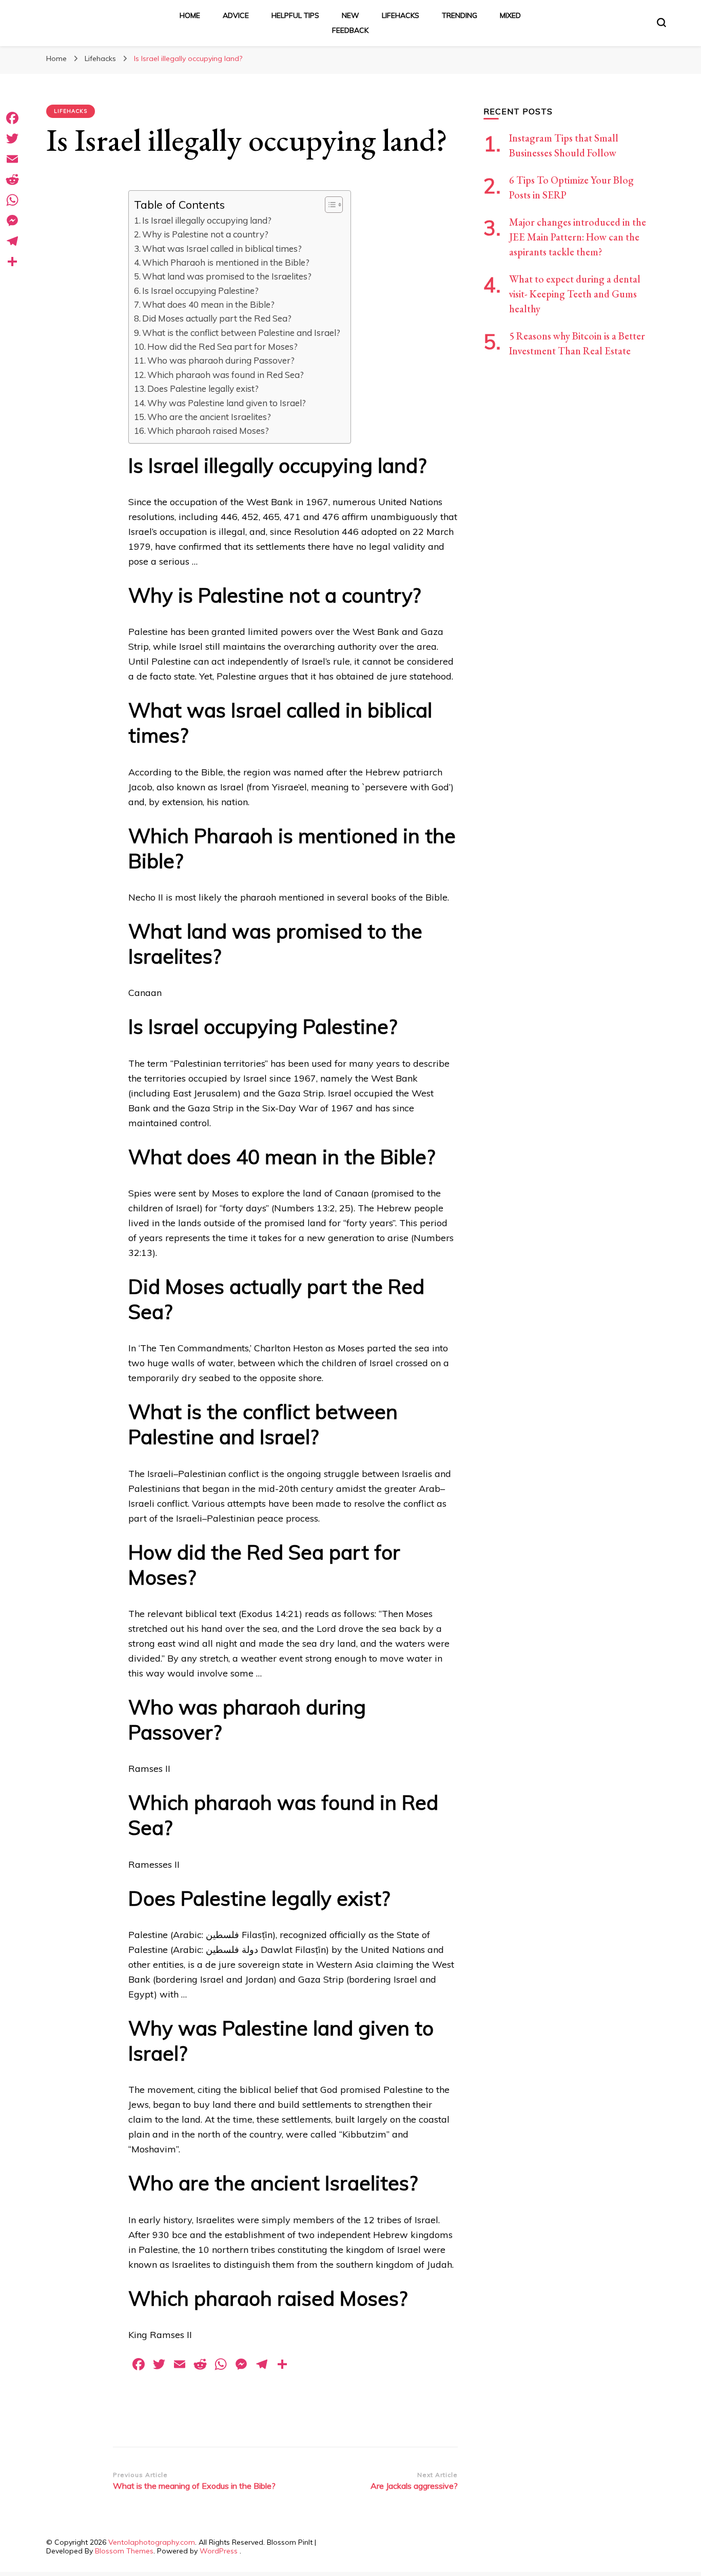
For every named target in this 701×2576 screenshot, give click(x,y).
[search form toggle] (661, 23)
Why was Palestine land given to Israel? (227, 403)
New (350, 15)
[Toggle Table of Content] (329, 205)
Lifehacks (401, 15)
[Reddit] (12, 179)
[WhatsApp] (12, 200)
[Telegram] (12, 241)
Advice (236, 15)
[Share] (12, 262)
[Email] (12, 159)
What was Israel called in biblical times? (222, 248)
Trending (460, 15)
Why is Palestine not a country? (205, 234)
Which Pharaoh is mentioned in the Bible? (226, 262)
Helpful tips (295, 15)
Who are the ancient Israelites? (209, 417)
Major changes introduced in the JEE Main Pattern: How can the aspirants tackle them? (578, 237)
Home (190, 15)
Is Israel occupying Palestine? (200, 291)
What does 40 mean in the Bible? (208, 304)
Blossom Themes (124, 2551)
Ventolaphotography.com (152, 2542)
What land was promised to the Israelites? (227, 276)
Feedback (350, 30)
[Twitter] (12, 138)
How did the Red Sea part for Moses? (222, 346)
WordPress (219, 2551)
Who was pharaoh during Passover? (221, 360)
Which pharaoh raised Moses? (208, 431)
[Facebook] (12, 118)
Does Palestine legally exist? (203, 388)
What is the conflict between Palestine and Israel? (241, 333)
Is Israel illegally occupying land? (207, 220)
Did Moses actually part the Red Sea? (217, 318)
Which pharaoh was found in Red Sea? (226, 375)
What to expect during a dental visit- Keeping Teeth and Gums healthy (575, 294)
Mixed (510, 15)
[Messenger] (12, 221)
